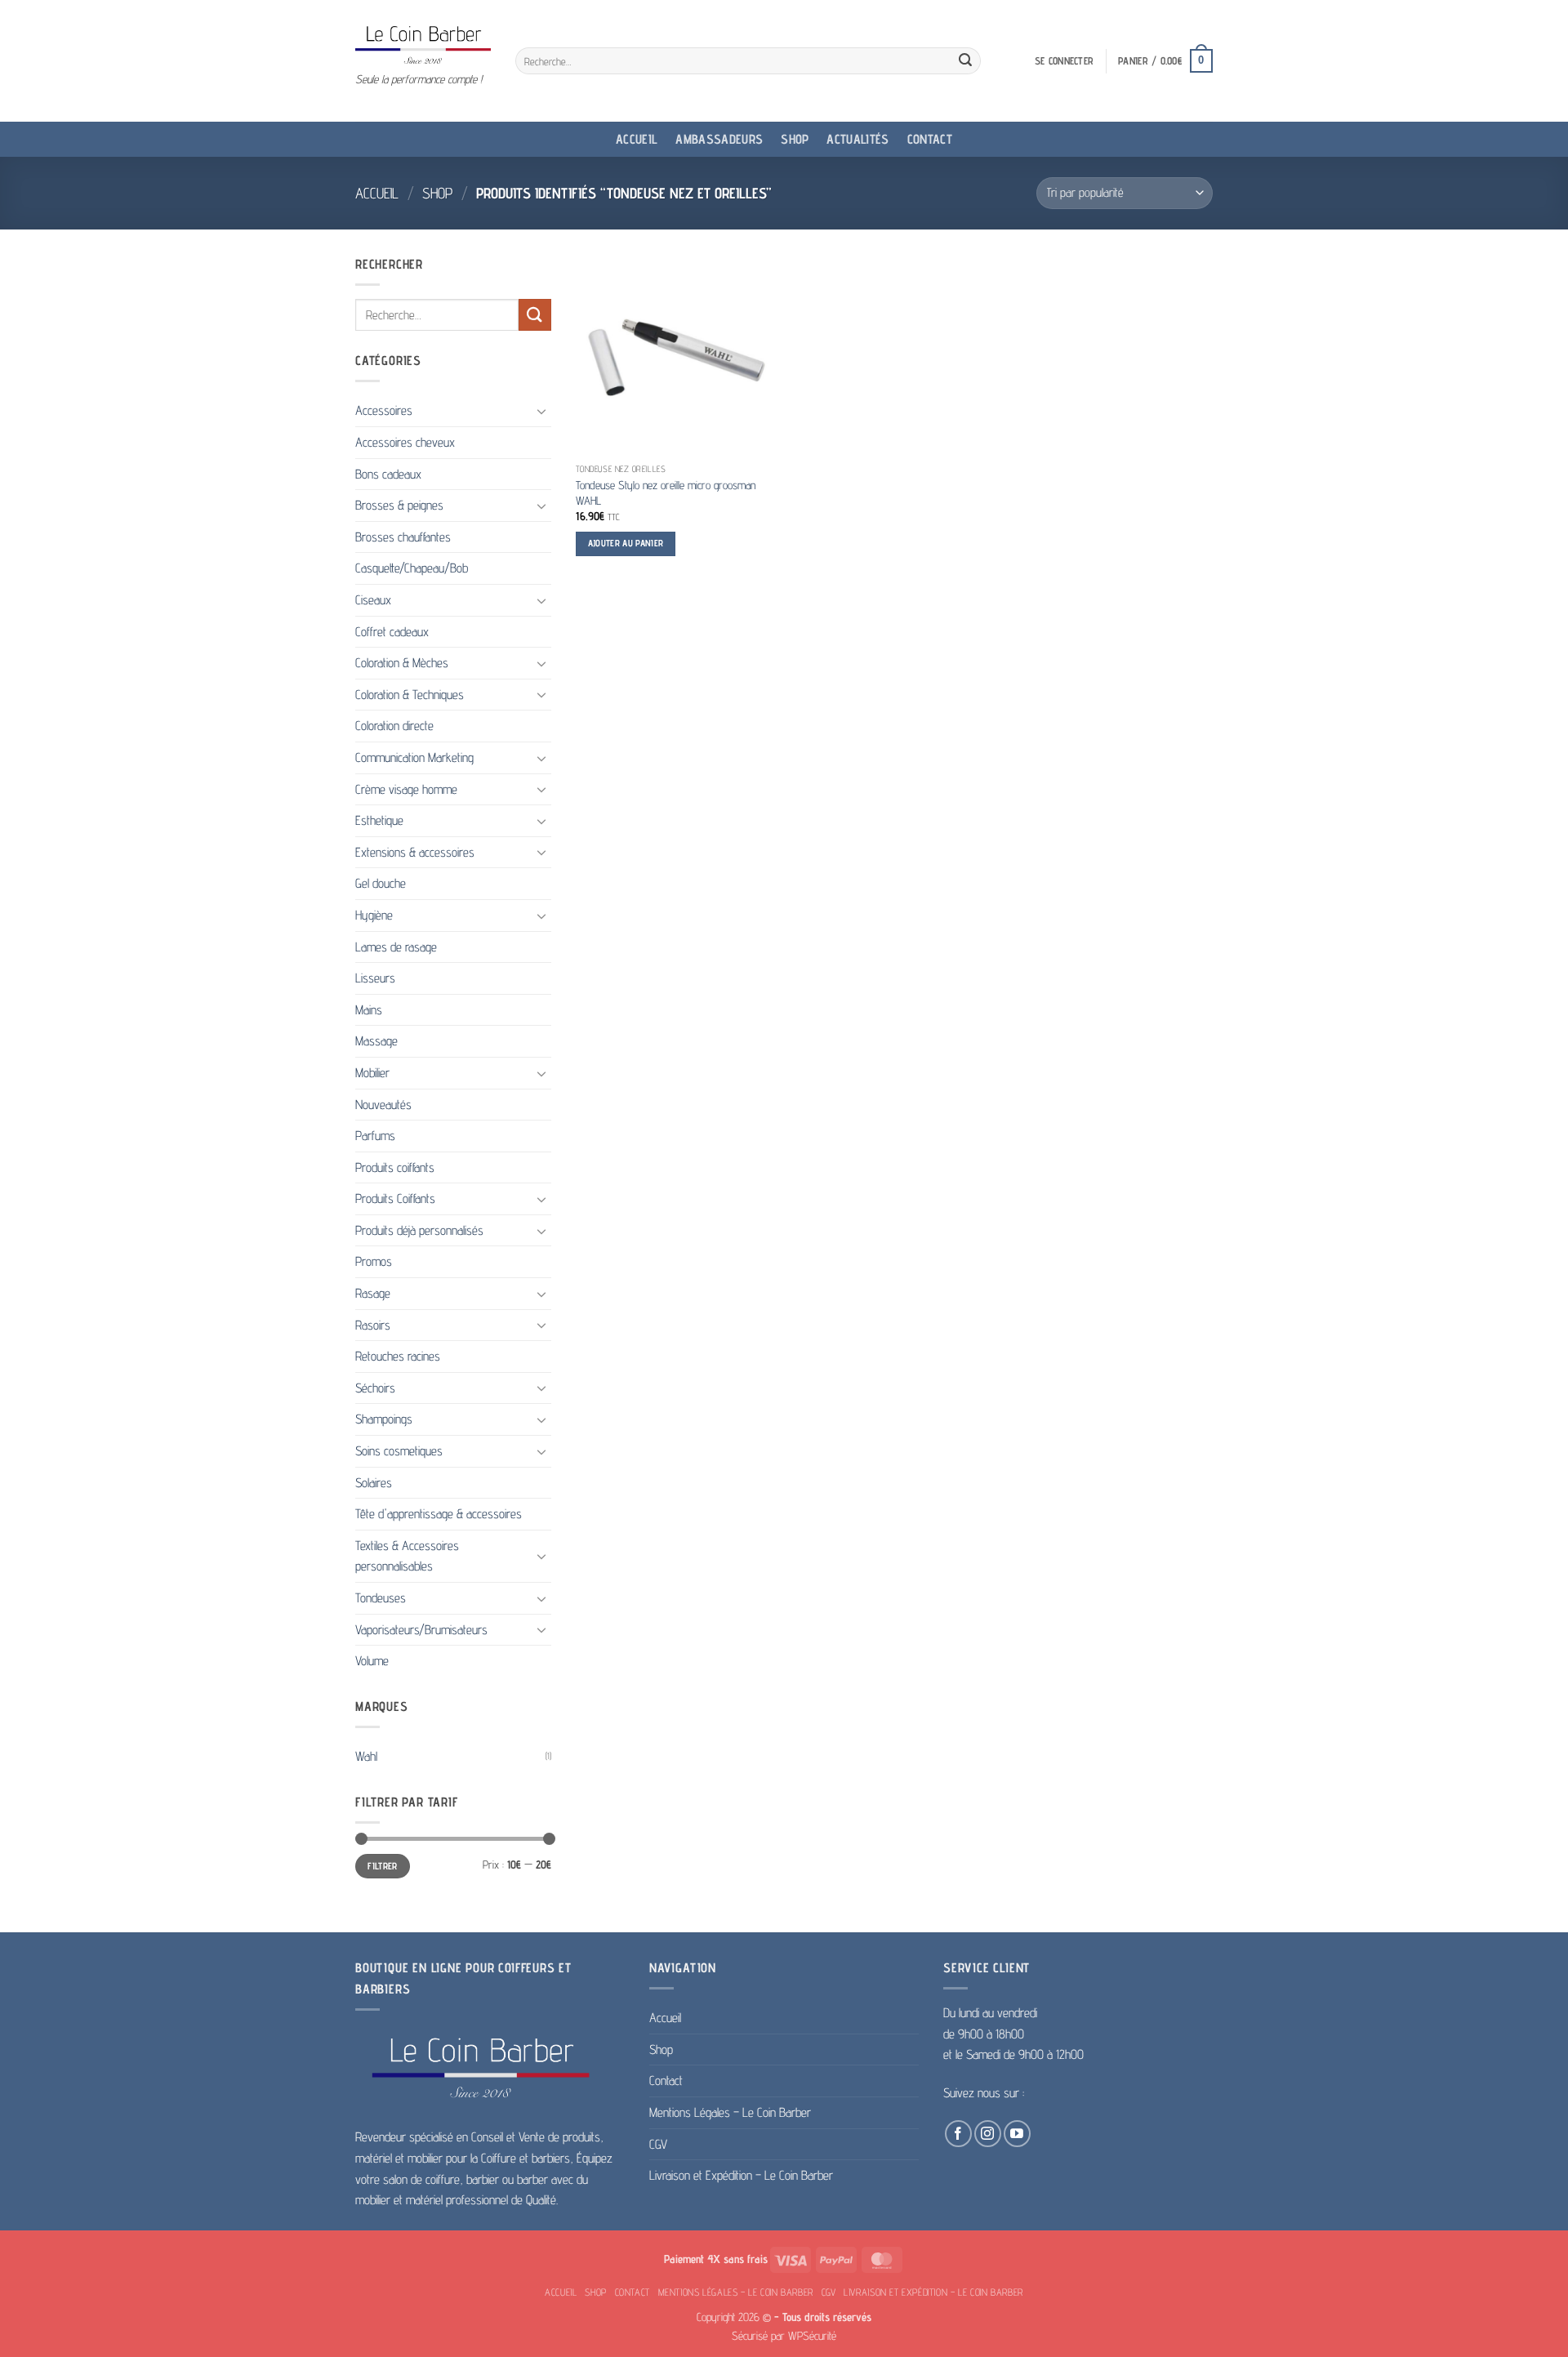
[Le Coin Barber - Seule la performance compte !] (423, 45)
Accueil (637, 139)
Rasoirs (373, 1325)
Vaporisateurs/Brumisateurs (421, 1630)
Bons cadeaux (388, 474)
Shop (795, 139)
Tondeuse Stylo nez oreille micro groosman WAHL (666, 492)
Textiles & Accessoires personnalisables (407, 1556)
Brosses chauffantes (403, 537)
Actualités (857, 139)
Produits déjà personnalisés (419, 1230)
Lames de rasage (396, 947)
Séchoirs (375, 1388)
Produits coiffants (395, 1167)
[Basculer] (541, 411)
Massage (376, 1041)
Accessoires (384, 410)
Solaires (374, 1483)
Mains (369, 1010)
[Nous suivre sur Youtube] (1017, 2134)
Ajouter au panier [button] (626, 543)
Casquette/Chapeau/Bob (412, 568)
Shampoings (384, 1419)
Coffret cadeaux (392, 632)
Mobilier (372, 1073)
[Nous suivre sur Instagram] (988, 2134)
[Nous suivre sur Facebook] (958, 2134)
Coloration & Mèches (402, 663)
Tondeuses (381, 1598)
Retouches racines (398, 1356)
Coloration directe (394, 726)
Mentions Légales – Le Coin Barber (730, 2112)
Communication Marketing (414, 757)
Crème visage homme (406, 789)
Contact (930, 139)
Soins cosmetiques (399, 1451)
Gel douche (381, 883)
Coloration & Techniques (410, 695)
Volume (372, 1661)
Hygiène (374, 915)
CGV (658, 2144)
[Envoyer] (965, 61)
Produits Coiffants (395, 1199)
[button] (1064, 61)
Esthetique (379, 820)
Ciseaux (373, 600)
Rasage (373, 1293)
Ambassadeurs (719, 139)
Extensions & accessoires (415, 852)
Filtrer (383, 1866)
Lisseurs (375, 978)
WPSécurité (812, 2335)
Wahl (366, 1756)
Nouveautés (383, 1105)
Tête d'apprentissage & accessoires (439, 1514)
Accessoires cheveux (405, 442)
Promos (374, 1261)
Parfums (375, 1136)
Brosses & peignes (399, 505)
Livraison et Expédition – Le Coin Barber (741, 2175)
